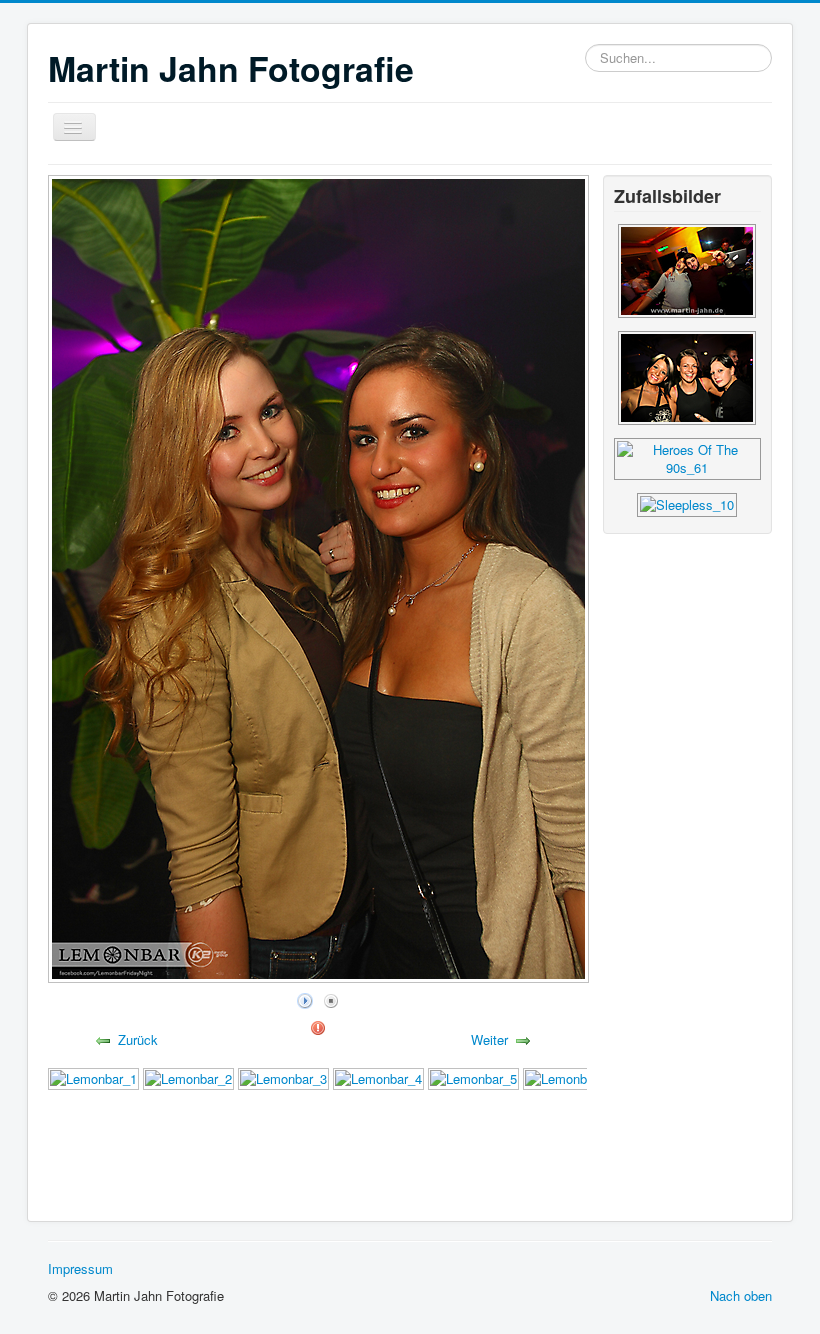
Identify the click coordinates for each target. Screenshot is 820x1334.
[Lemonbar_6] (568, 1076)
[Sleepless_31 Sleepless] (687, 268)
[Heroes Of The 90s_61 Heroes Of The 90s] (687, 456)
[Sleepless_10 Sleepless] (687, 502)
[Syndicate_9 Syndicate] (687, 375)
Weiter (489, 1039)
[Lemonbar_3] (283, 1076)
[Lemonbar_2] (188, 1076)
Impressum (80, 1268)
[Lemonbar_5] (473, 1076)
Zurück (138, 1039)
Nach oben (741, 1295)
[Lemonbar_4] (378, 1076)
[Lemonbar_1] (93, 1076)
